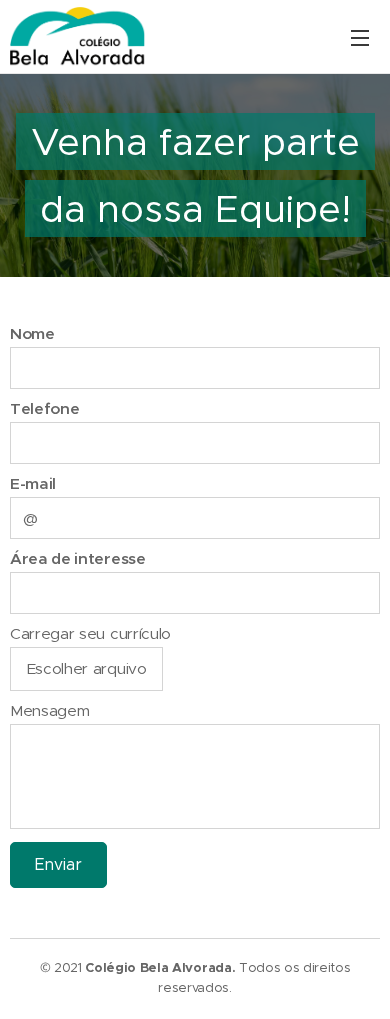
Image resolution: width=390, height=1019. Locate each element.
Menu (360, 37)
